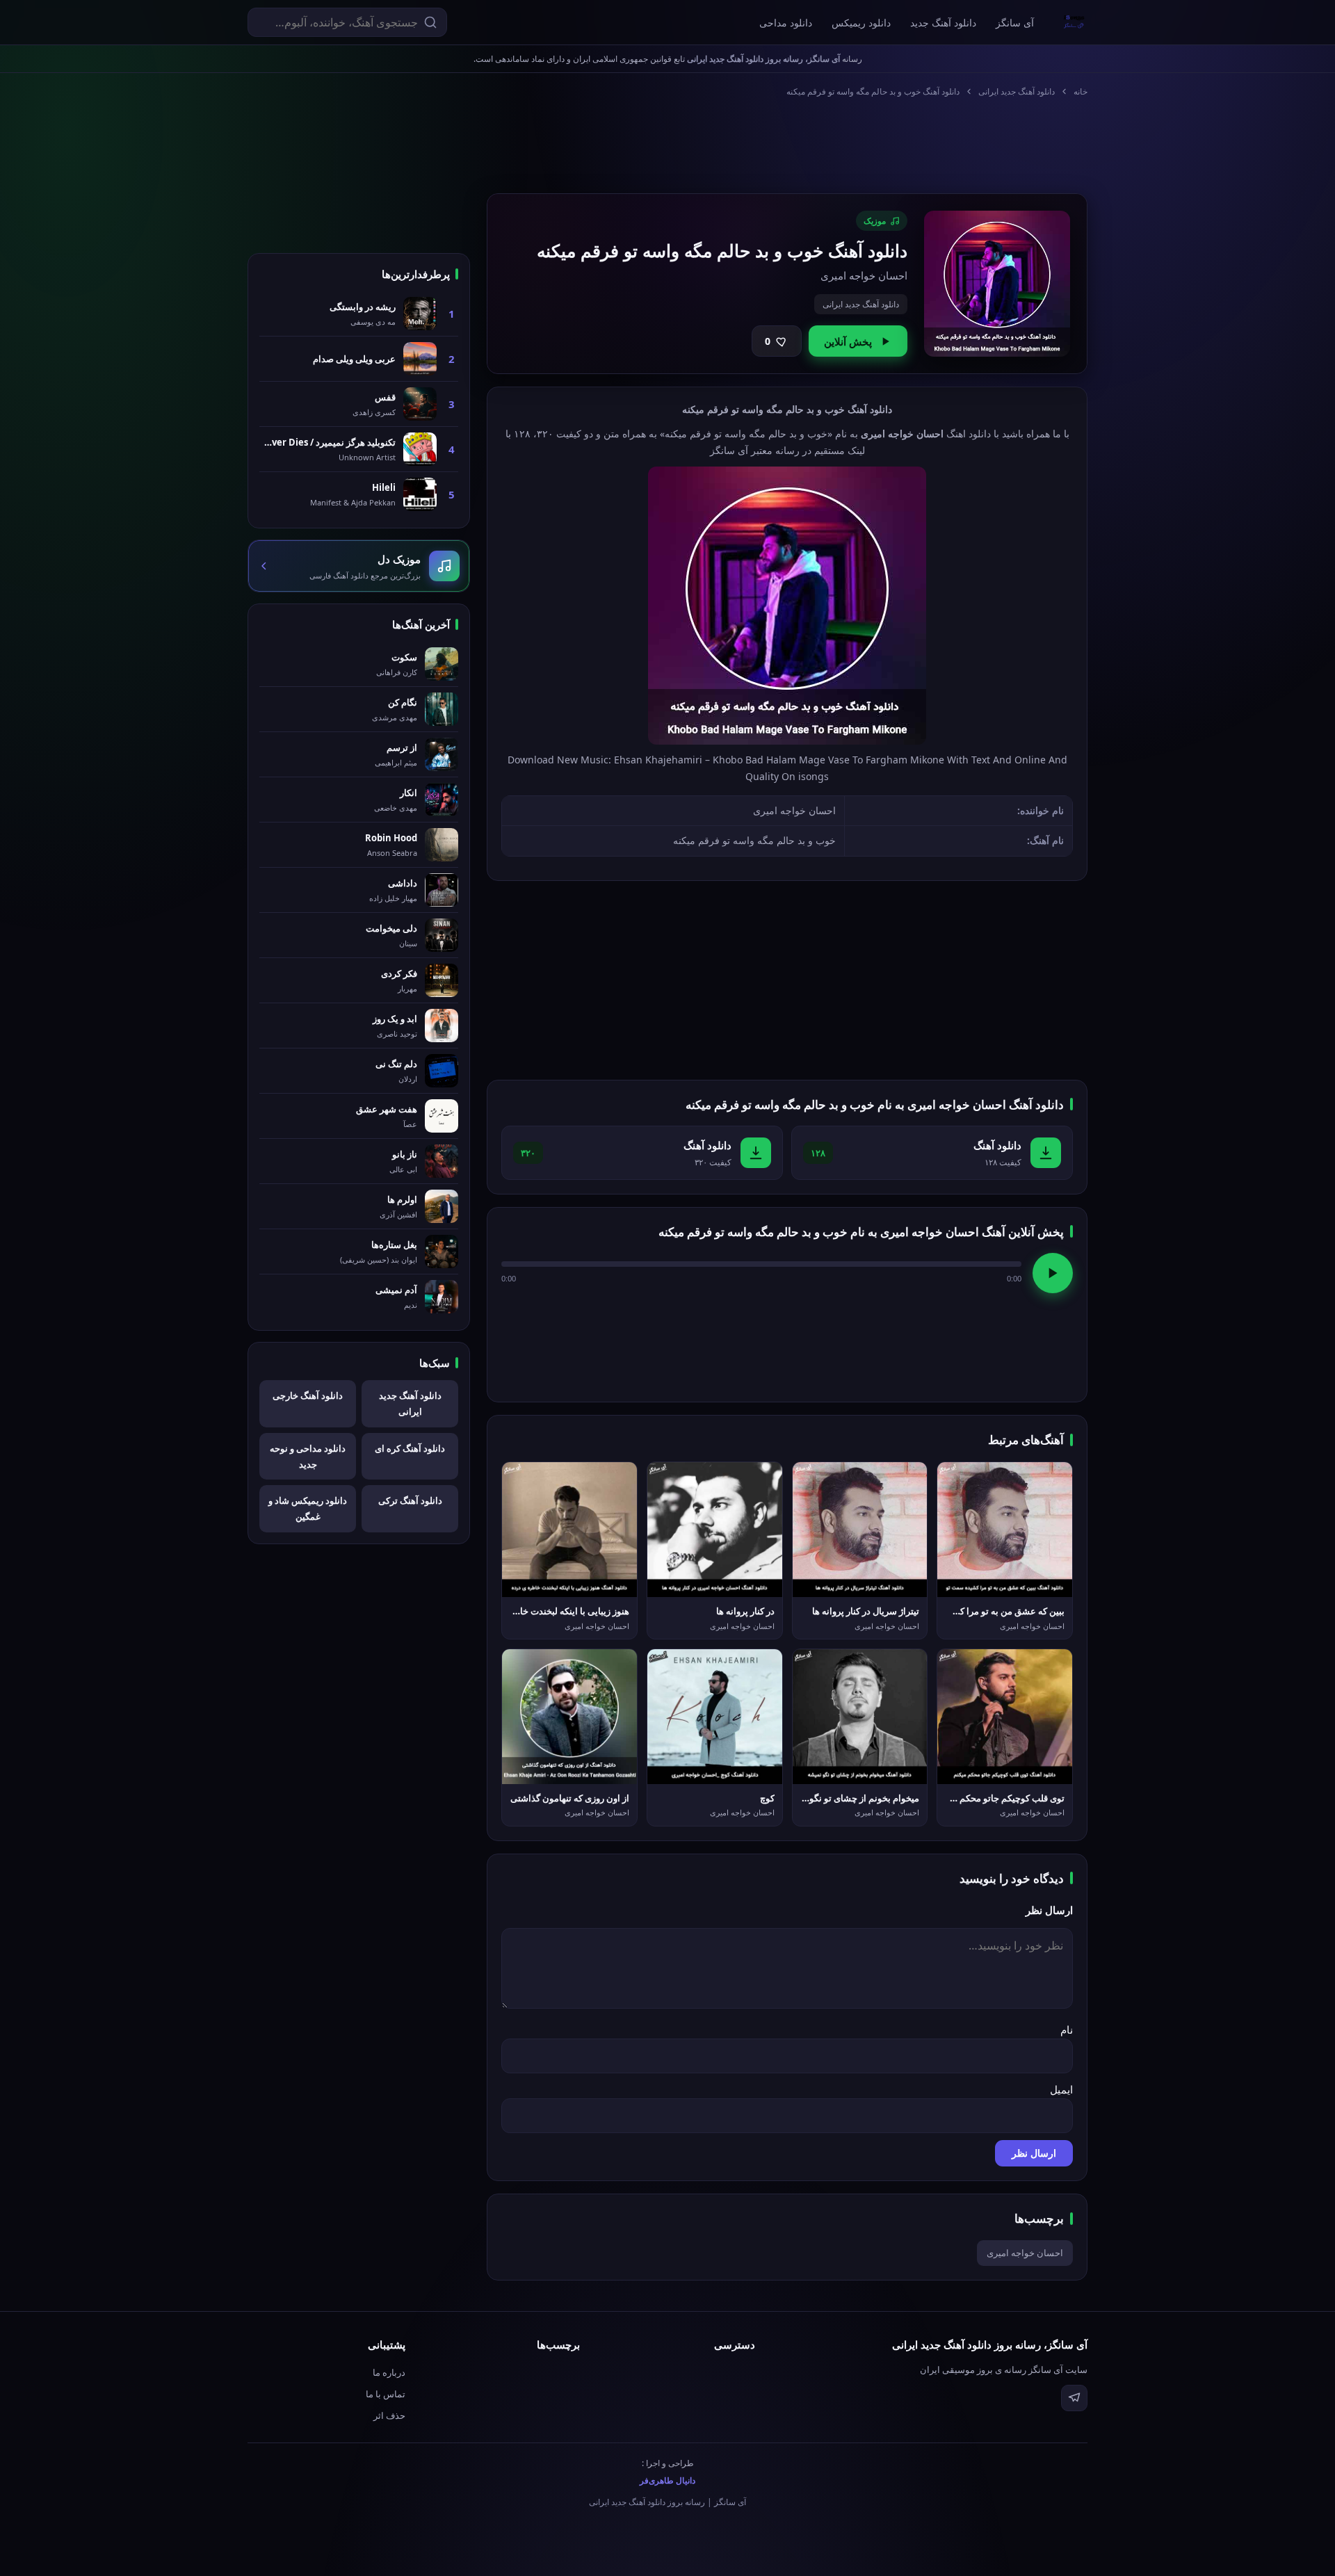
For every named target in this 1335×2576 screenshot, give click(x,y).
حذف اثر (389, 2415)
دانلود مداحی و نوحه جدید (308, 1456)
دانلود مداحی (786, 23)
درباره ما (389, 2372)
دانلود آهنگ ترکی (410, 1500)
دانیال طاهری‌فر (667, 2480)
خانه (1081, 91)
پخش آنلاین (848, 341)
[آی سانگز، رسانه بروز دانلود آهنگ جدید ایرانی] (1074, 22)
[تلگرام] (1074, 2398)
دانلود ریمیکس (861, 23)
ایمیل (1061, 2089)
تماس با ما (386, 2394)
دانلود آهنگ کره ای (410, 1448)
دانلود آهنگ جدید (943, 23)
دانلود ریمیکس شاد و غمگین (308, 1508)
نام (1067, 2030)
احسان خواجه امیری (1025, 2253)
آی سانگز (1015, 23)
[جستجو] (430, 22)
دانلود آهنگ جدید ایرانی (1017, 91)
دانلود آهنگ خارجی (308, 1395)
